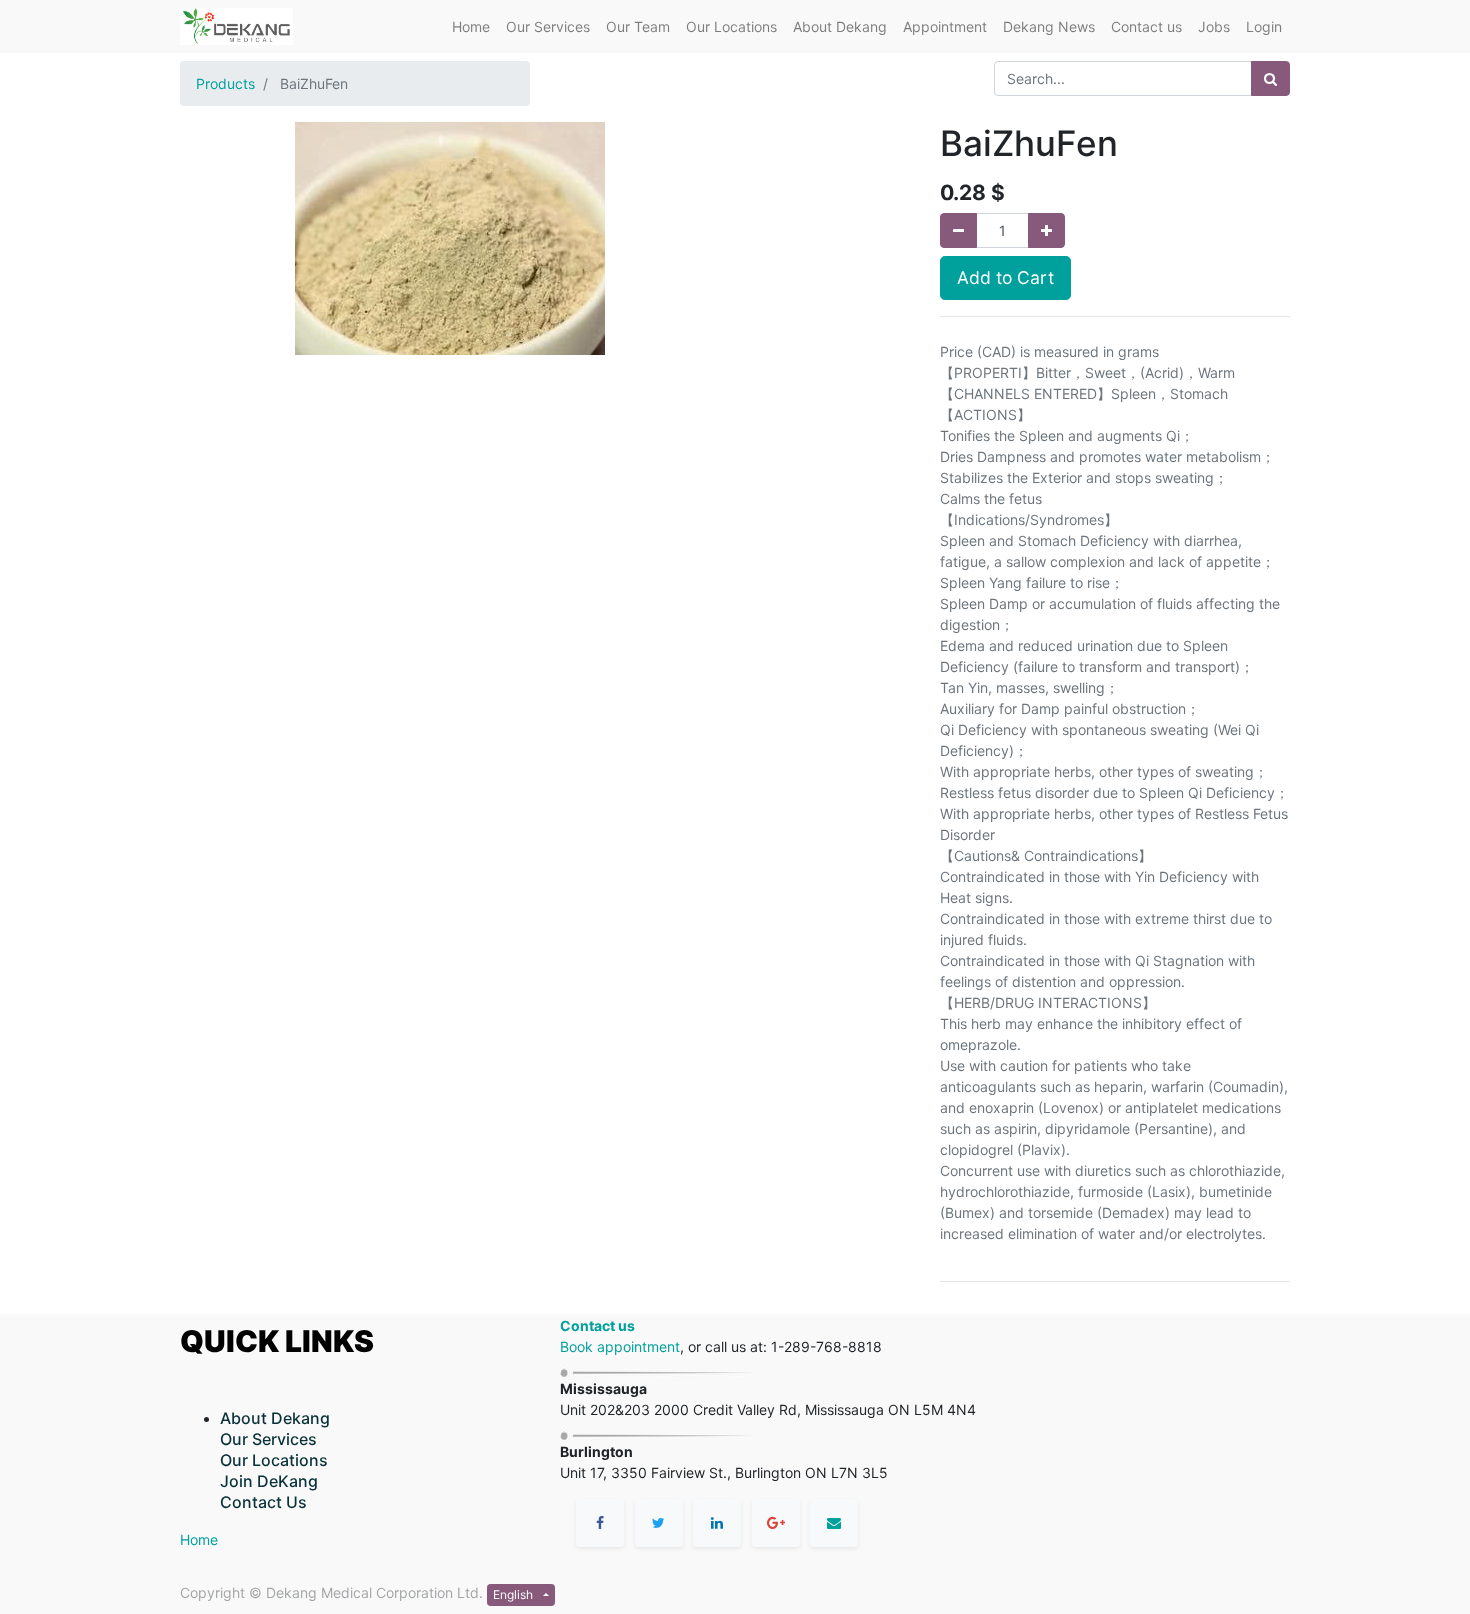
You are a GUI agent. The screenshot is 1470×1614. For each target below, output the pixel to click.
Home (199, 1539)
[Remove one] (958, 230)
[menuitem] (471, 26)
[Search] (1270, 78)
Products (225, 83)
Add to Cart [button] (1005, 277)
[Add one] (1046, 230)
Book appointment (620, 1346)
